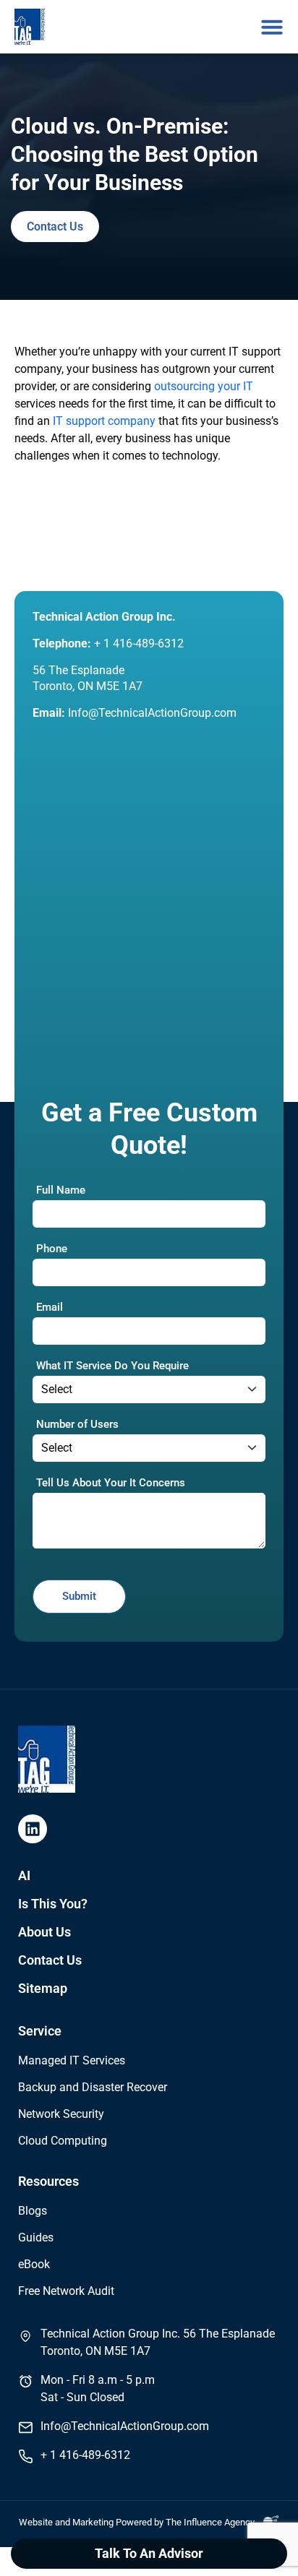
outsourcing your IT (204, 386)
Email (50, 1307)
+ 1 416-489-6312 (139, 643)
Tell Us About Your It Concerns (111, 1483)
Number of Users (77, 1424)
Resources (48, 2181)
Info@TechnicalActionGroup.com (152, 713)
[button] (272, 27)
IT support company (104, 421)
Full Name (61, 1190)
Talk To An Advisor (149, 2554)
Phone (52, 1249)
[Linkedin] (33, 1829)
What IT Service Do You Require (112, 1366)
